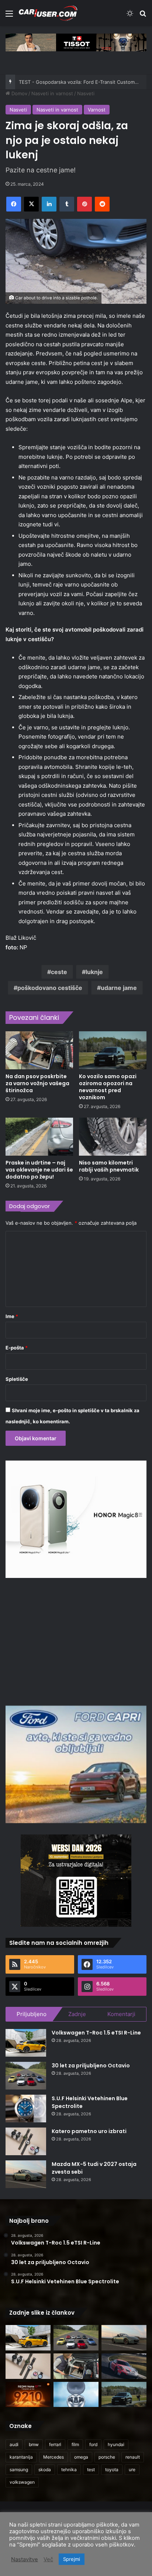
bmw (34, 2444)
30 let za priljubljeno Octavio (91, 2066)
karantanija (21, 2457)
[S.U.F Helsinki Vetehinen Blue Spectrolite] (26, 2109)
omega (81, 2457)
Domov (19, 93)
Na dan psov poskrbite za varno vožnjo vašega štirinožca (37, 1083)
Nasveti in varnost (52, 93)
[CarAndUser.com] (48, 13)
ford (93, 2444)
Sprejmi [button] (72, 2559)
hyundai (116, 2444)
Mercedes (53, 2457)
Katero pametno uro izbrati (89, 2131)
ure (132, 2470)
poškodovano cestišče (50, 988)
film (75, 2444)
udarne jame (119, 988)
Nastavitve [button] (25, 2559)
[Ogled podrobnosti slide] (76, 42)
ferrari (55, 2444)
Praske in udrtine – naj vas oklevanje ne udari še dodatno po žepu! (39, 1170)
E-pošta (17, 1348)
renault (133, 2457)
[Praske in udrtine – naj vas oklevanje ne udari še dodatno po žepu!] (39, 1137)
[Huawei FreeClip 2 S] (76, 2395)
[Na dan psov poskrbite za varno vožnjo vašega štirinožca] (39, 1050)
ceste (59, 972)
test (91, 2470)
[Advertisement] (76, 1641)
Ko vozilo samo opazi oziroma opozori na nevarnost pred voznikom (108, 1087)
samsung (19, 2470)
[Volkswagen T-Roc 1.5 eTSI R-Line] (26, 2043)
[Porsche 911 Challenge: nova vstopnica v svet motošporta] (124, 2366)
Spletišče (17, 1379)
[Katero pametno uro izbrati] (26, 2141)
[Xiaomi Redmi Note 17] (28, 2395)
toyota (112, 2470)
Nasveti (86, 93)
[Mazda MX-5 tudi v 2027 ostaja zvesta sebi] (26, 2174)
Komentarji (121, 2014)
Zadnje (77, 2014)
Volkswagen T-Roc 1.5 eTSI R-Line (96, 2033)
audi (14, 2444)
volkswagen (22, 2482)
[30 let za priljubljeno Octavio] (26, 2076)
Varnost (97, 110)
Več (48, 2559)
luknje (94, 972)
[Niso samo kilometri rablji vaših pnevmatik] (113, 1137)
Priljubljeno (32, 2014)
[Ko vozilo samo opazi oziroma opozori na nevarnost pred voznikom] (113, 1050)
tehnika (69, 2470)
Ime (12, 1316)
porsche (107, 2457)
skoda (45, 2470)
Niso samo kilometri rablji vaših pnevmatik (109, 1166)
